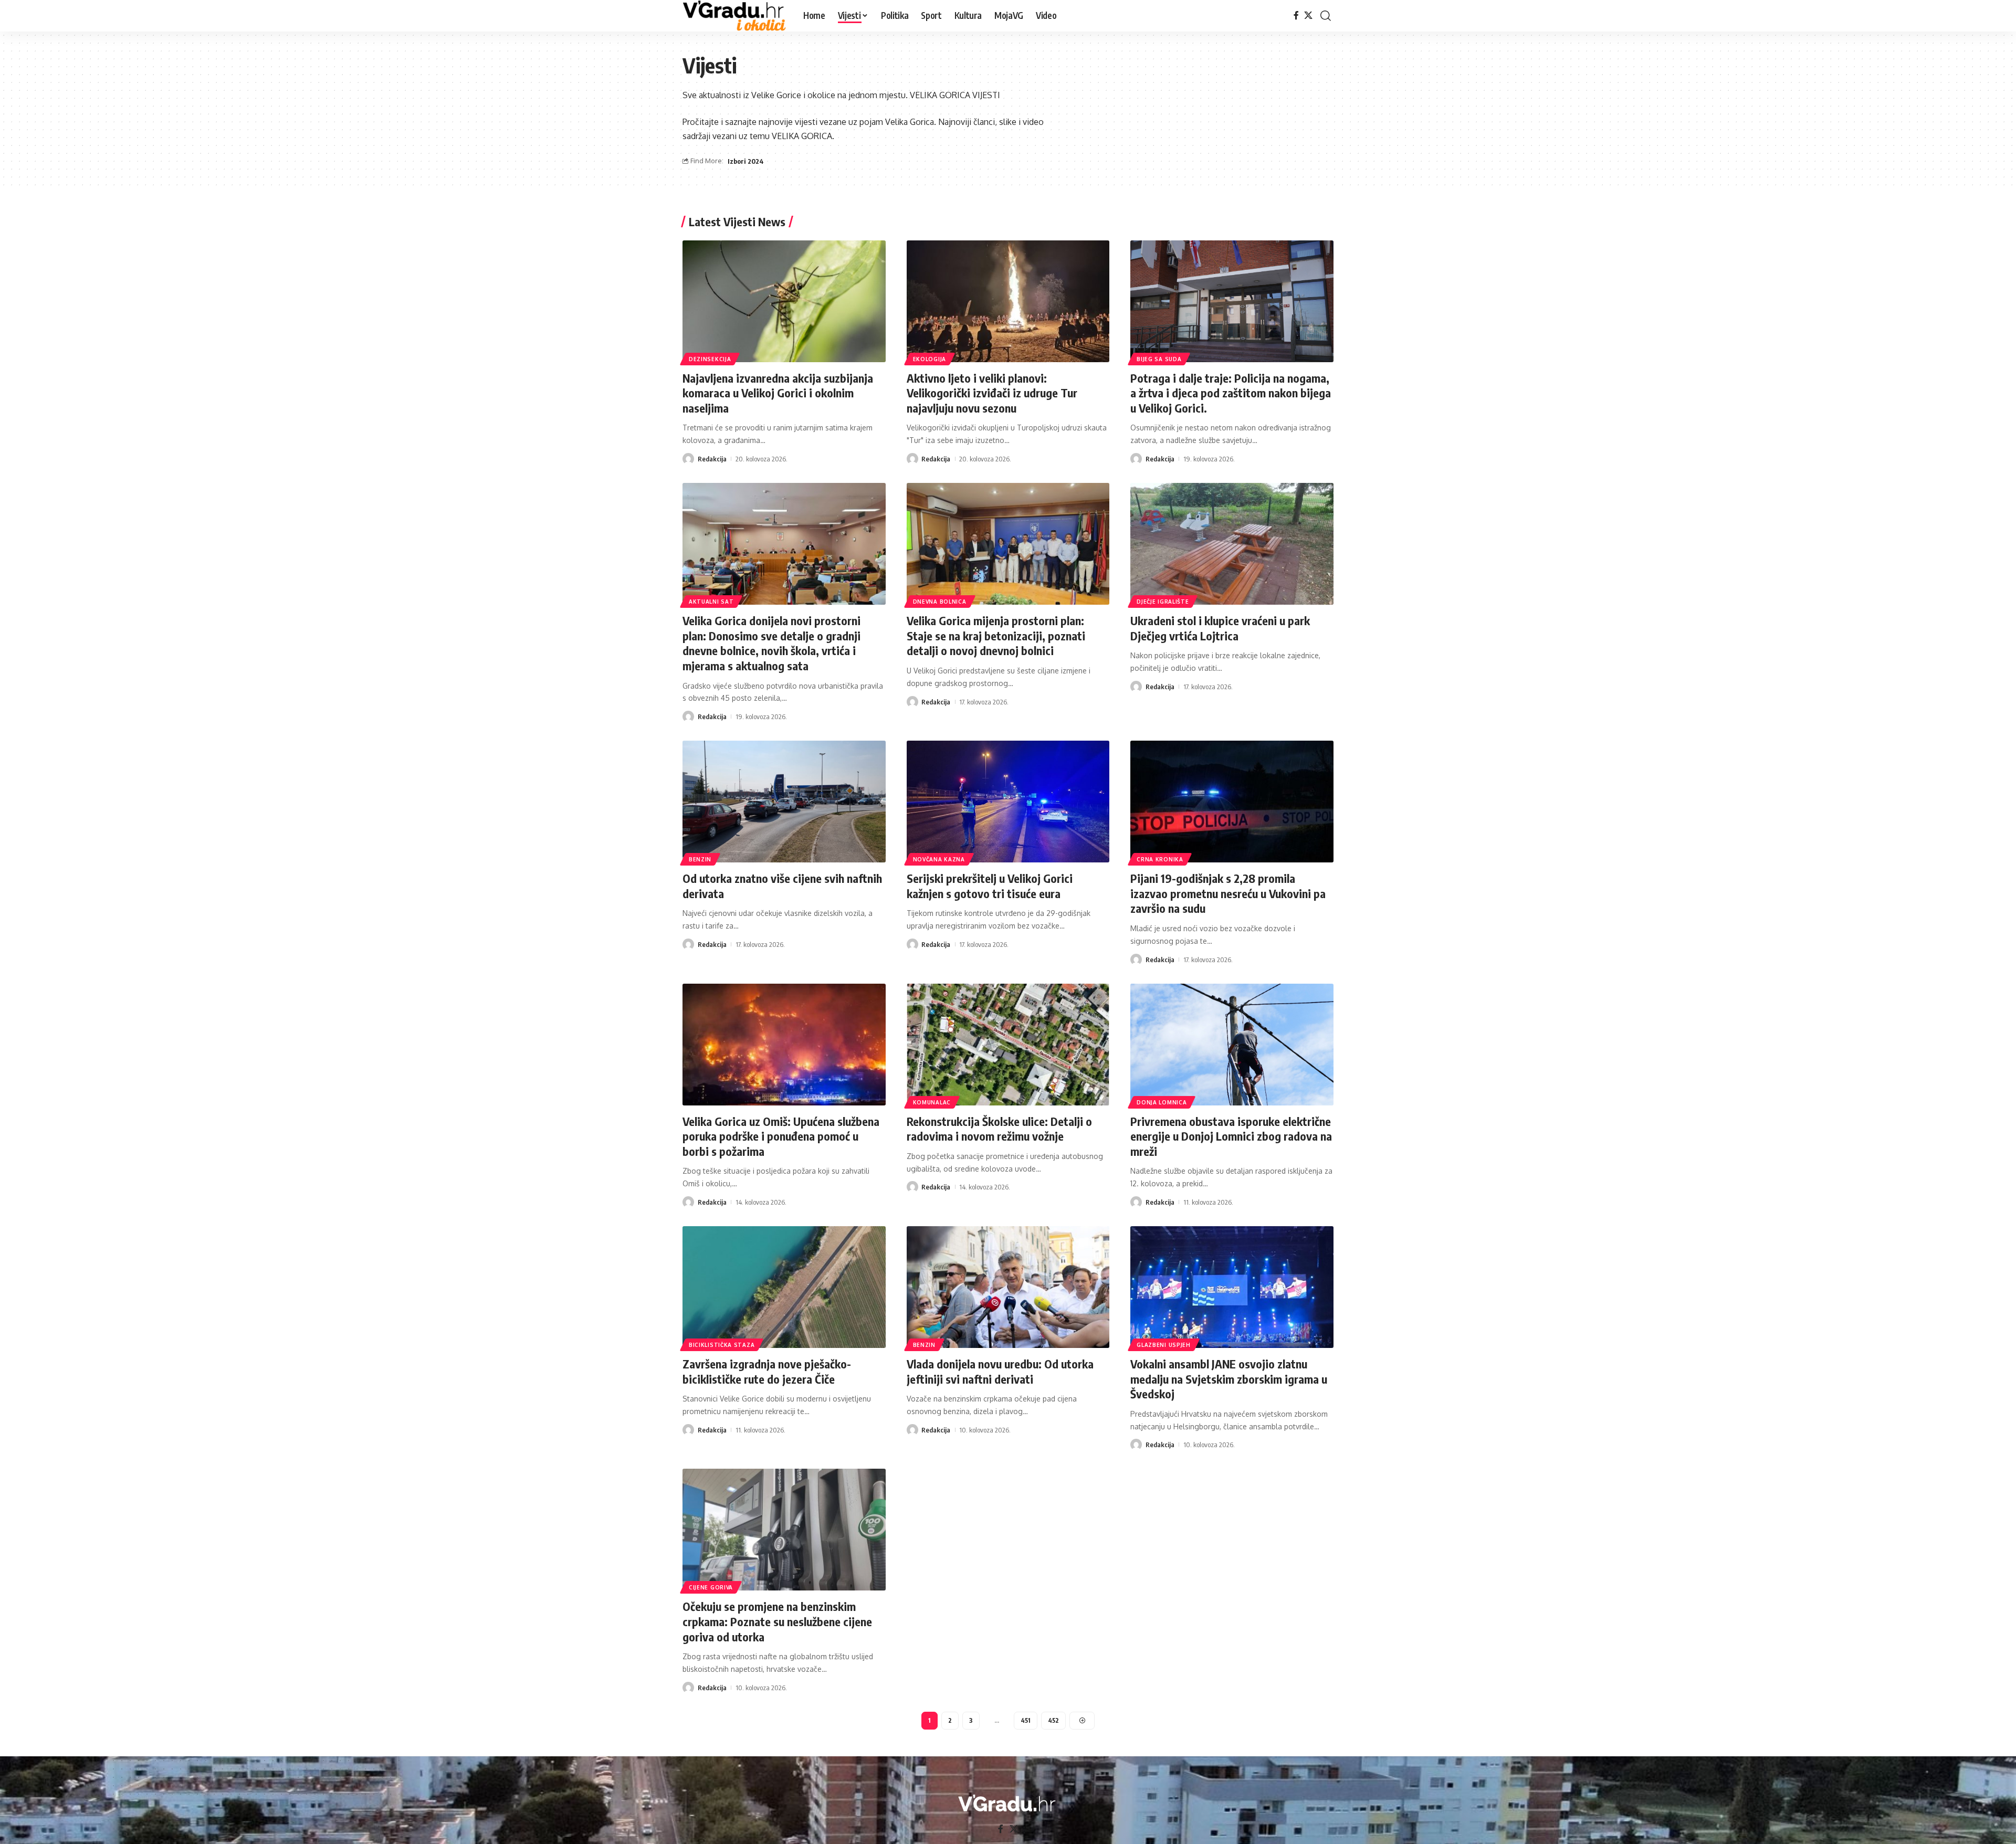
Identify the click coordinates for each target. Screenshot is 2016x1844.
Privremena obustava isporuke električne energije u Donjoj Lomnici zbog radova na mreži (1231, 1136)
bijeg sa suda (1159, 359)
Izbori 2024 (746, 161)
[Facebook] (1296, 15)
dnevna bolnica (940, 602)
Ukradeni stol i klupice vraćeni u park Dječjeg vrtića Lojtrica (1220, 628)
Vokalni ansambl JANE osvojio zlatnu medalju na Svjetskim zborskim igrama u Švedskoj (1229, 1379)
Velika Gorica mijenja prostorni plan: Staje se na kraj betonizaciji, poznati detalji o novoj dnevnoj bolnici (996, 635)
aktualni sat (711, 602)
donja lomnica (1162, 1102)
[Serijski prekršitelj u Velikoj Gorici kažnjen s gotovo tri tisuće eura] (1008, 802)
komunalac (932, 1102)
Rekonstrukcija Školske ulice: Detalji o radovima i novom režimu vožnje (999, 1129)
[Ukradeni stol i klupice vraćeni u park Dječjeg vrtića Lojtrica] (1232, 544)
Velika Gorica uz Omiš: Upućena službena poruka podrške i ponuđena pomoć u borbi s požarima (781, 1136)
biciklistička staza (722, 1345)
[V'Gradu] (734, 16)
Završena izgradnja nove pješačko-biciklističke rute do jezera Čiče (767, 1371)
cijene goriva (711, 1587)
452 (1053, 1720)
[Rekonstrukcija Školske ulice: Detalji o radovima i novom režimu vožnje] (1008, 1045)
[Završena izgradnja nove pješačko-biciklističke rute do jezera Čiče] (784, 1287)
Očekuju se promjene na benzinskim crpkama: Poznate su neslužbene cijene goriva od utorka (777, 1621)
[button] (1326, 16)
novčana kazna (939, 859)
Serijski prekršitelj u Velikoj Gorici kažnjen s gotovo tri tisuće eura (990, 886)
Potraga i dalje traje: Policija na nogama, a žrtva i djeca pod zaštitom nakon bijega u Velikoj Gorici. (1231, 393)
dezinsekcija (710, 359)
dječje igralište (1163, 602)
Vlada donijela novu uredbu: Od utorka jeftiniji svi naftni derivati (1000, 1371)
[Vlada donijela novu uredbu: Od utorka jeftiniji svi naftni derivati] (1008, 1287)
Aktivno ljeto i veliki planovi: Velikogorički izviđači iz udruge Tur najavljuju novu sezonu (992, 393)
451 (1026, 1720)
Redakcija (712, 459)
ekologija (930, 359)
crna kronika (1160, 859)
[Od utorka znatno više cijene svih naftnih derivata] (784, 802)
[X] (1308, 15)
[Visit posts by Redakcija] (688, 459)
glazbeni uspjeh (1164, 1345)
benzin (700, 859)
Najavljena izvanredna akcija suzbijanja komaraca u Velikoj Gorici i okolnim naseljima (778, 393)
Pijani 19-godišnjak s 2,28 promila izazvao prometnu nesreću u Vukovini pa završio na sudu (1228, 893)
